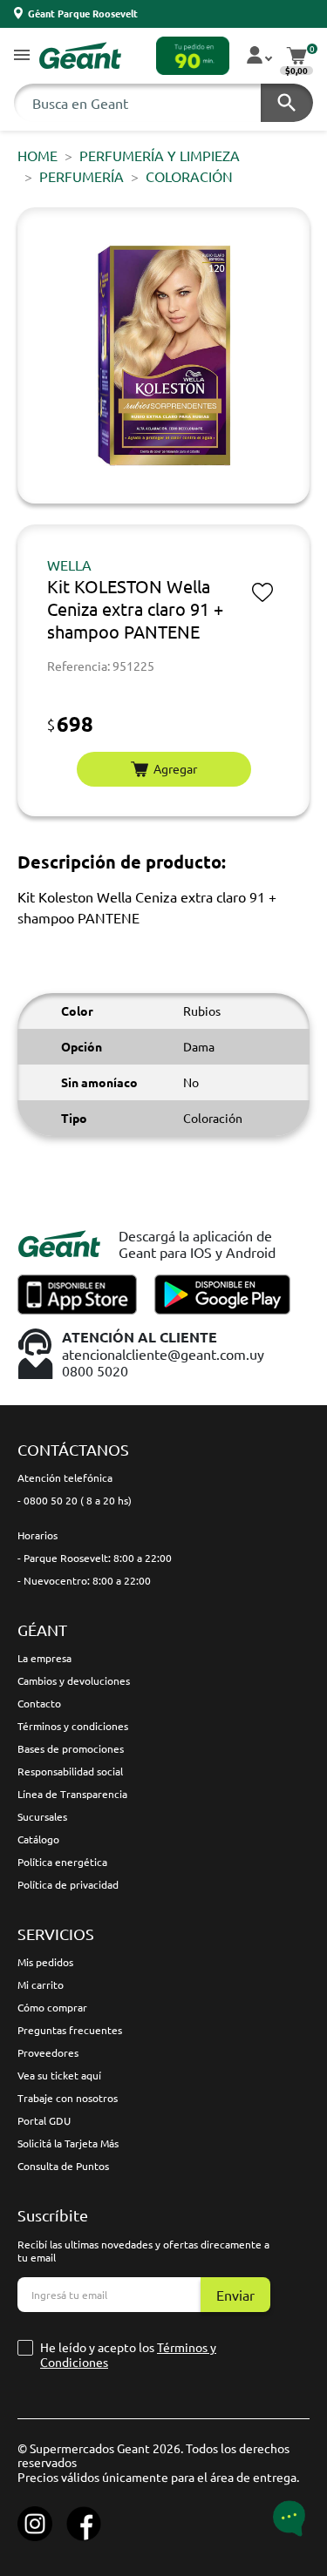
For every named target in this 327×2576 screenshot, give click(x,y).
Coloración (189, 176)
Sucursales (42, 1816)
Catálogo (38, 1839)
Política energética (62, 1862)
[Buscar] (287, 103)
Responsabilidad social (70, 1771)
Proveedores (48, 2052)
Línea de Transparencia (72, 1794)
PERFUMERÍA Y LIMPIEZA (160, 155)
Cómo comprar (52, 2007)
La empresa (44, 1658)
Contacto (39, 1703)
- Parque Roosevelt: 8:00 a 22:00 (95, 1558)
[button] (22, 56)
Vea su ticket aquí (59, 2075)
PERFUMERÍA (82, 176)
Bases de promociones (71, 1748)
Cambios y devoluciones (74, 1680)
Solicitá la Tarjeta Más (68, 2143)
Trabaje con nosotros (68, 2098)
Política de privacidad (68, 1884)
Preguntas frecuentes (70, 2030)
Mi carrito (41, 1984)
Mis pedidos (45, 1962)
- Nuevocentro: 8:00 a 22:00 (84, 1580)
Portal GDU (44, 2120)
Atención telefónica (65, 1477)
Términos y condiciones (73, 1726)
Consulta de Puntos (63, 2166)
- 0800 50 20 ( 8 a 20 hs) (75, 1500)
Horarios (37, 1535)
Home (37, 155)
